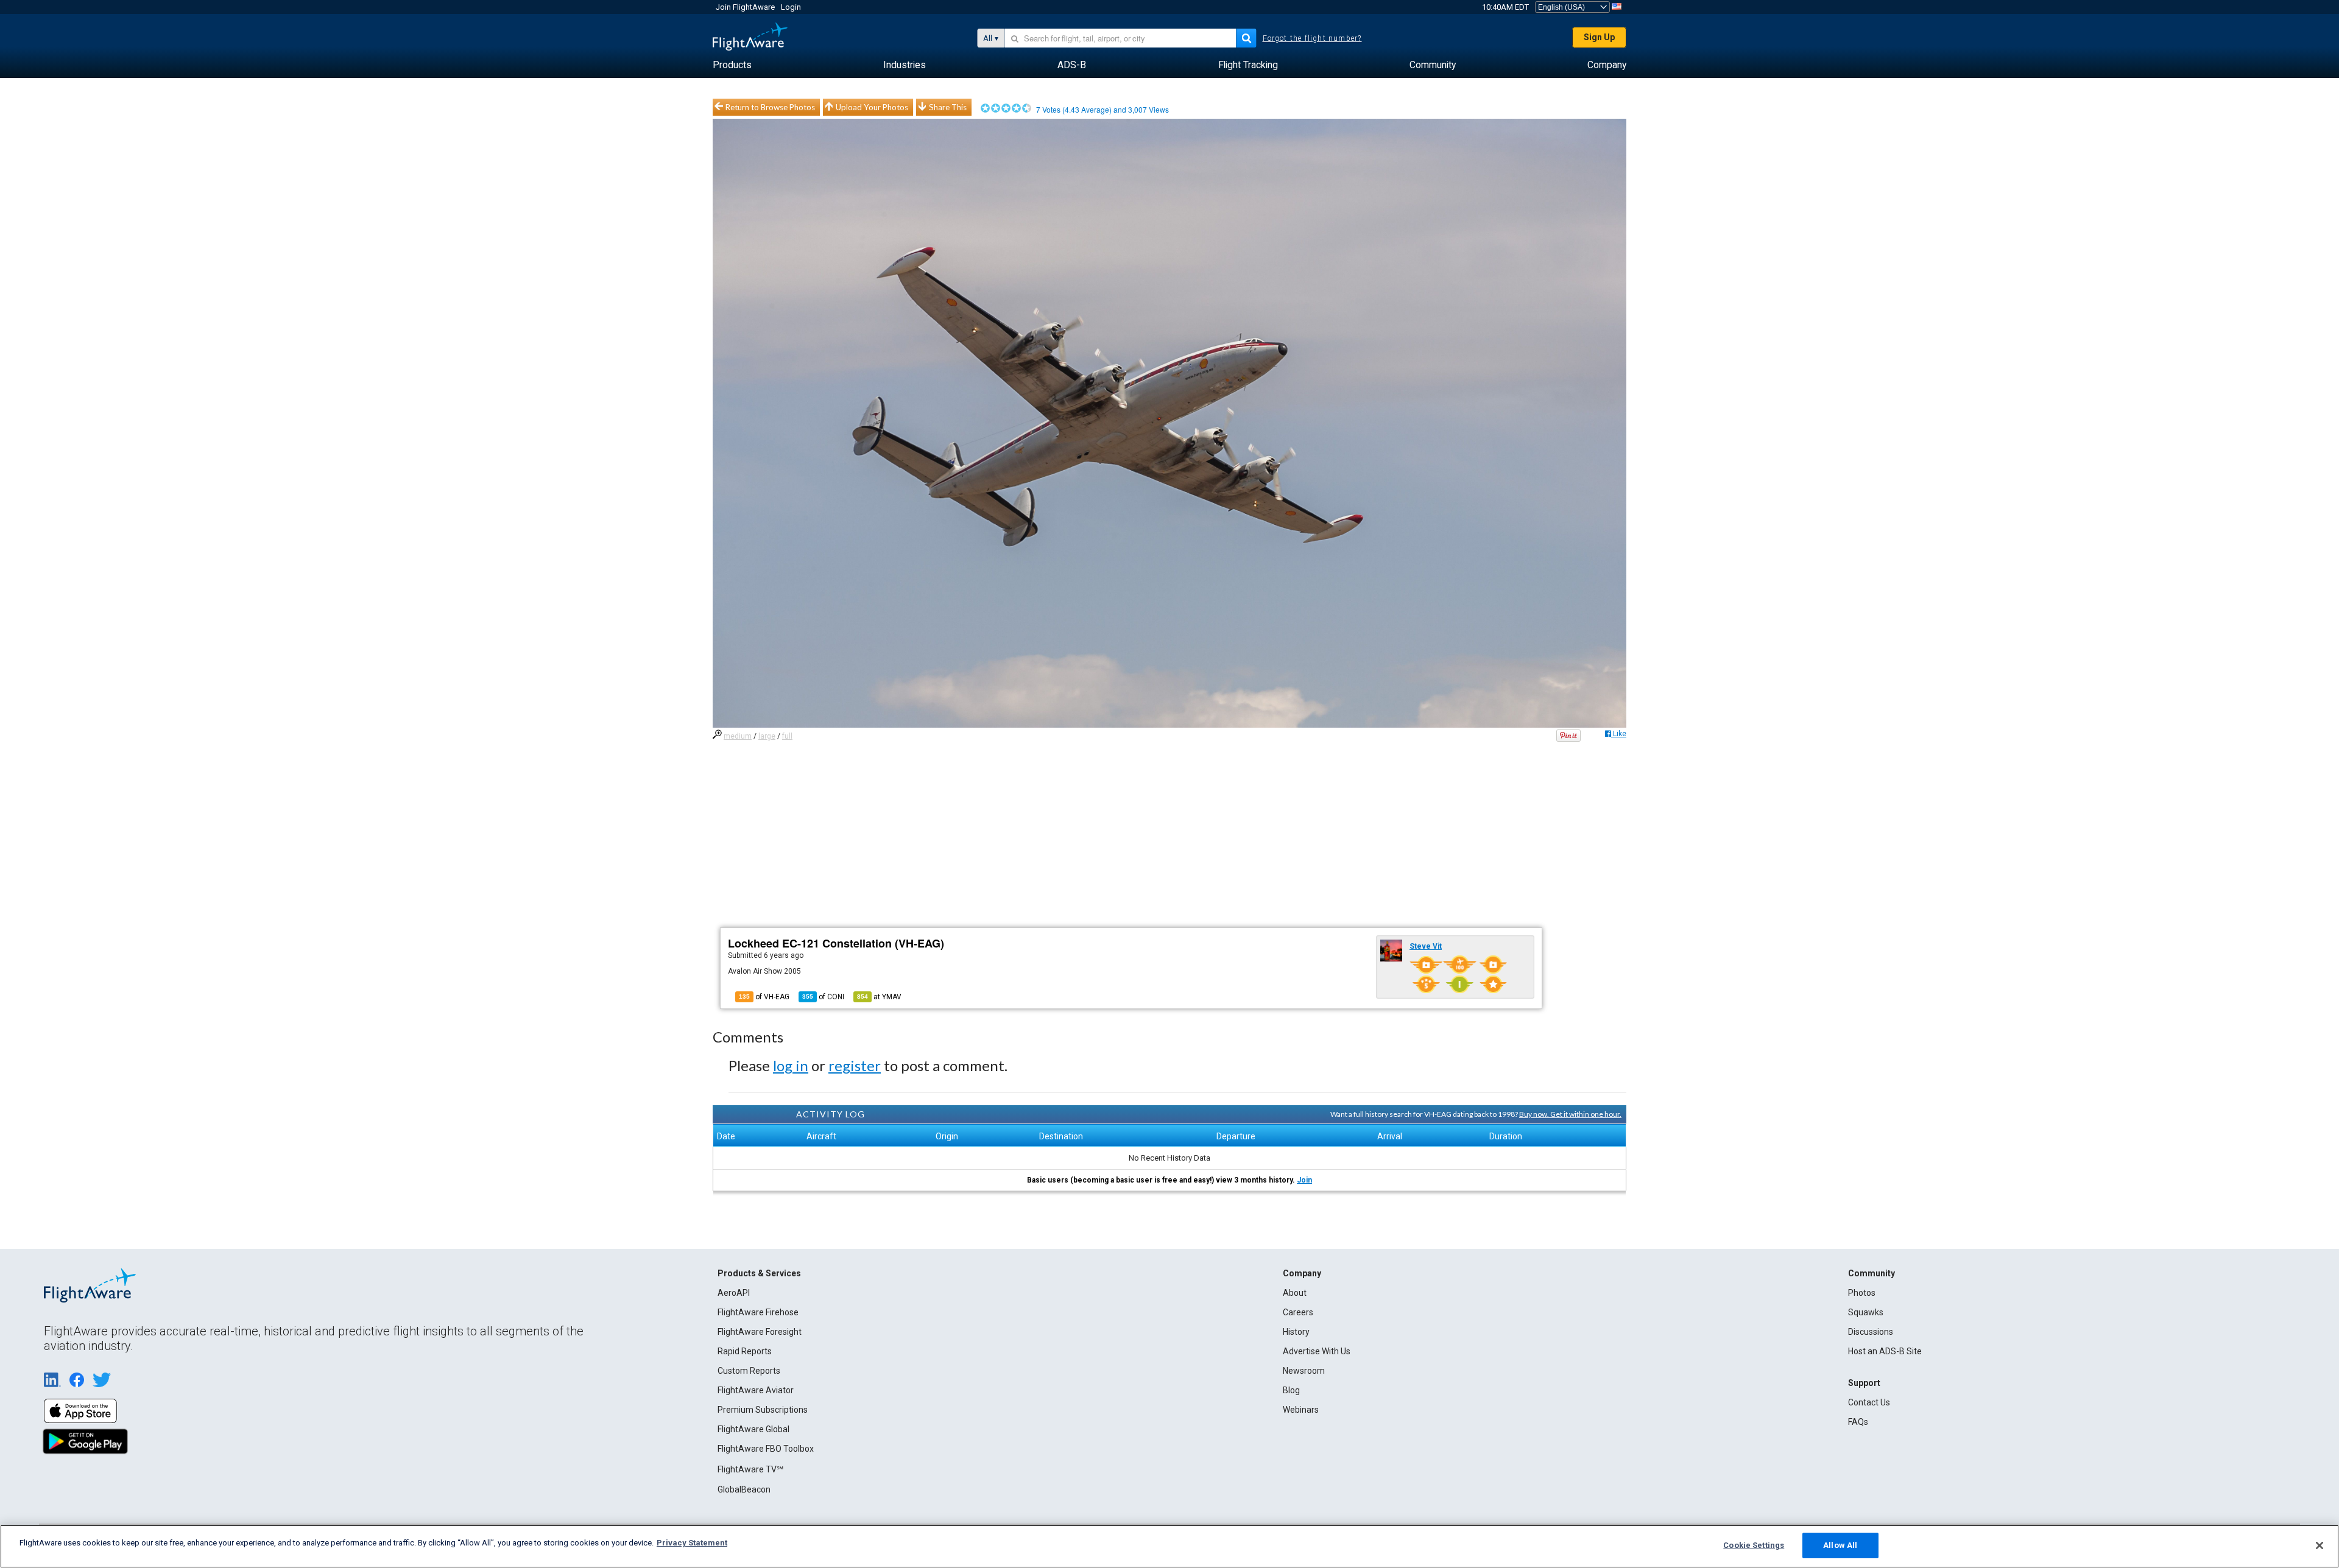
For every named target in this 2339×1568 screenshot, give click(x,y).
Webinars (1301, 1410)
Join (1304, 1180)
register (855, 1065)
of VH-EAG (764, 997)
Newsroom (1304, 1371)
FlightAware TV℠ (750, 1469)
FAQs (1858, 1422)
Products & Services (759, 1273)
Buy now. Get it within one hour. (1570, 1114)
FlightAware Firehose (758, 1312)
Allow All (1840, 1545)
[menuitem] (732, 65)
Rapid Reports (745, 1351)
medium (738, 736)
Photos (1862, 1293)
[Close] (2320, 1545)
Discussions (1871, 1332)
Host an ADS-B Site (1885, 1351)
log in (791, 1065)
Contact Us (1869, 1402)
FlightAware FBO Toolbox (766, 1449)
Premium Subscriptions (763, 1410)
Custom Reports (749, 1371)
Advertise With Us (1317, 1351)
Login (791, 7)
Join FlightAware (745, 7)
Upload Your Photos (872, 107)
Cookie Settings (1754, 1545)
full (787, 736)
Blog (1291, 1390)
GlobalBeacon (744, 1489)
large (767, 736)
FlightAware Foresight (760, 1332)
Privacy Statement (692, 1543)
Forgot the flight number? (1312, 38)
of (823, 997)
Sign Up (1599, 37)
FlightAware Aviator (756, 1390)
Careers (1298, 1312)
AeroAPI (734, 1293)
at (879, 997)
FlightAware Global (753, 1429)
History (1296, 1332)
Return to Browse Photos (770, 107)
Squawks (1866, 1312)
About (1295, 1293)
